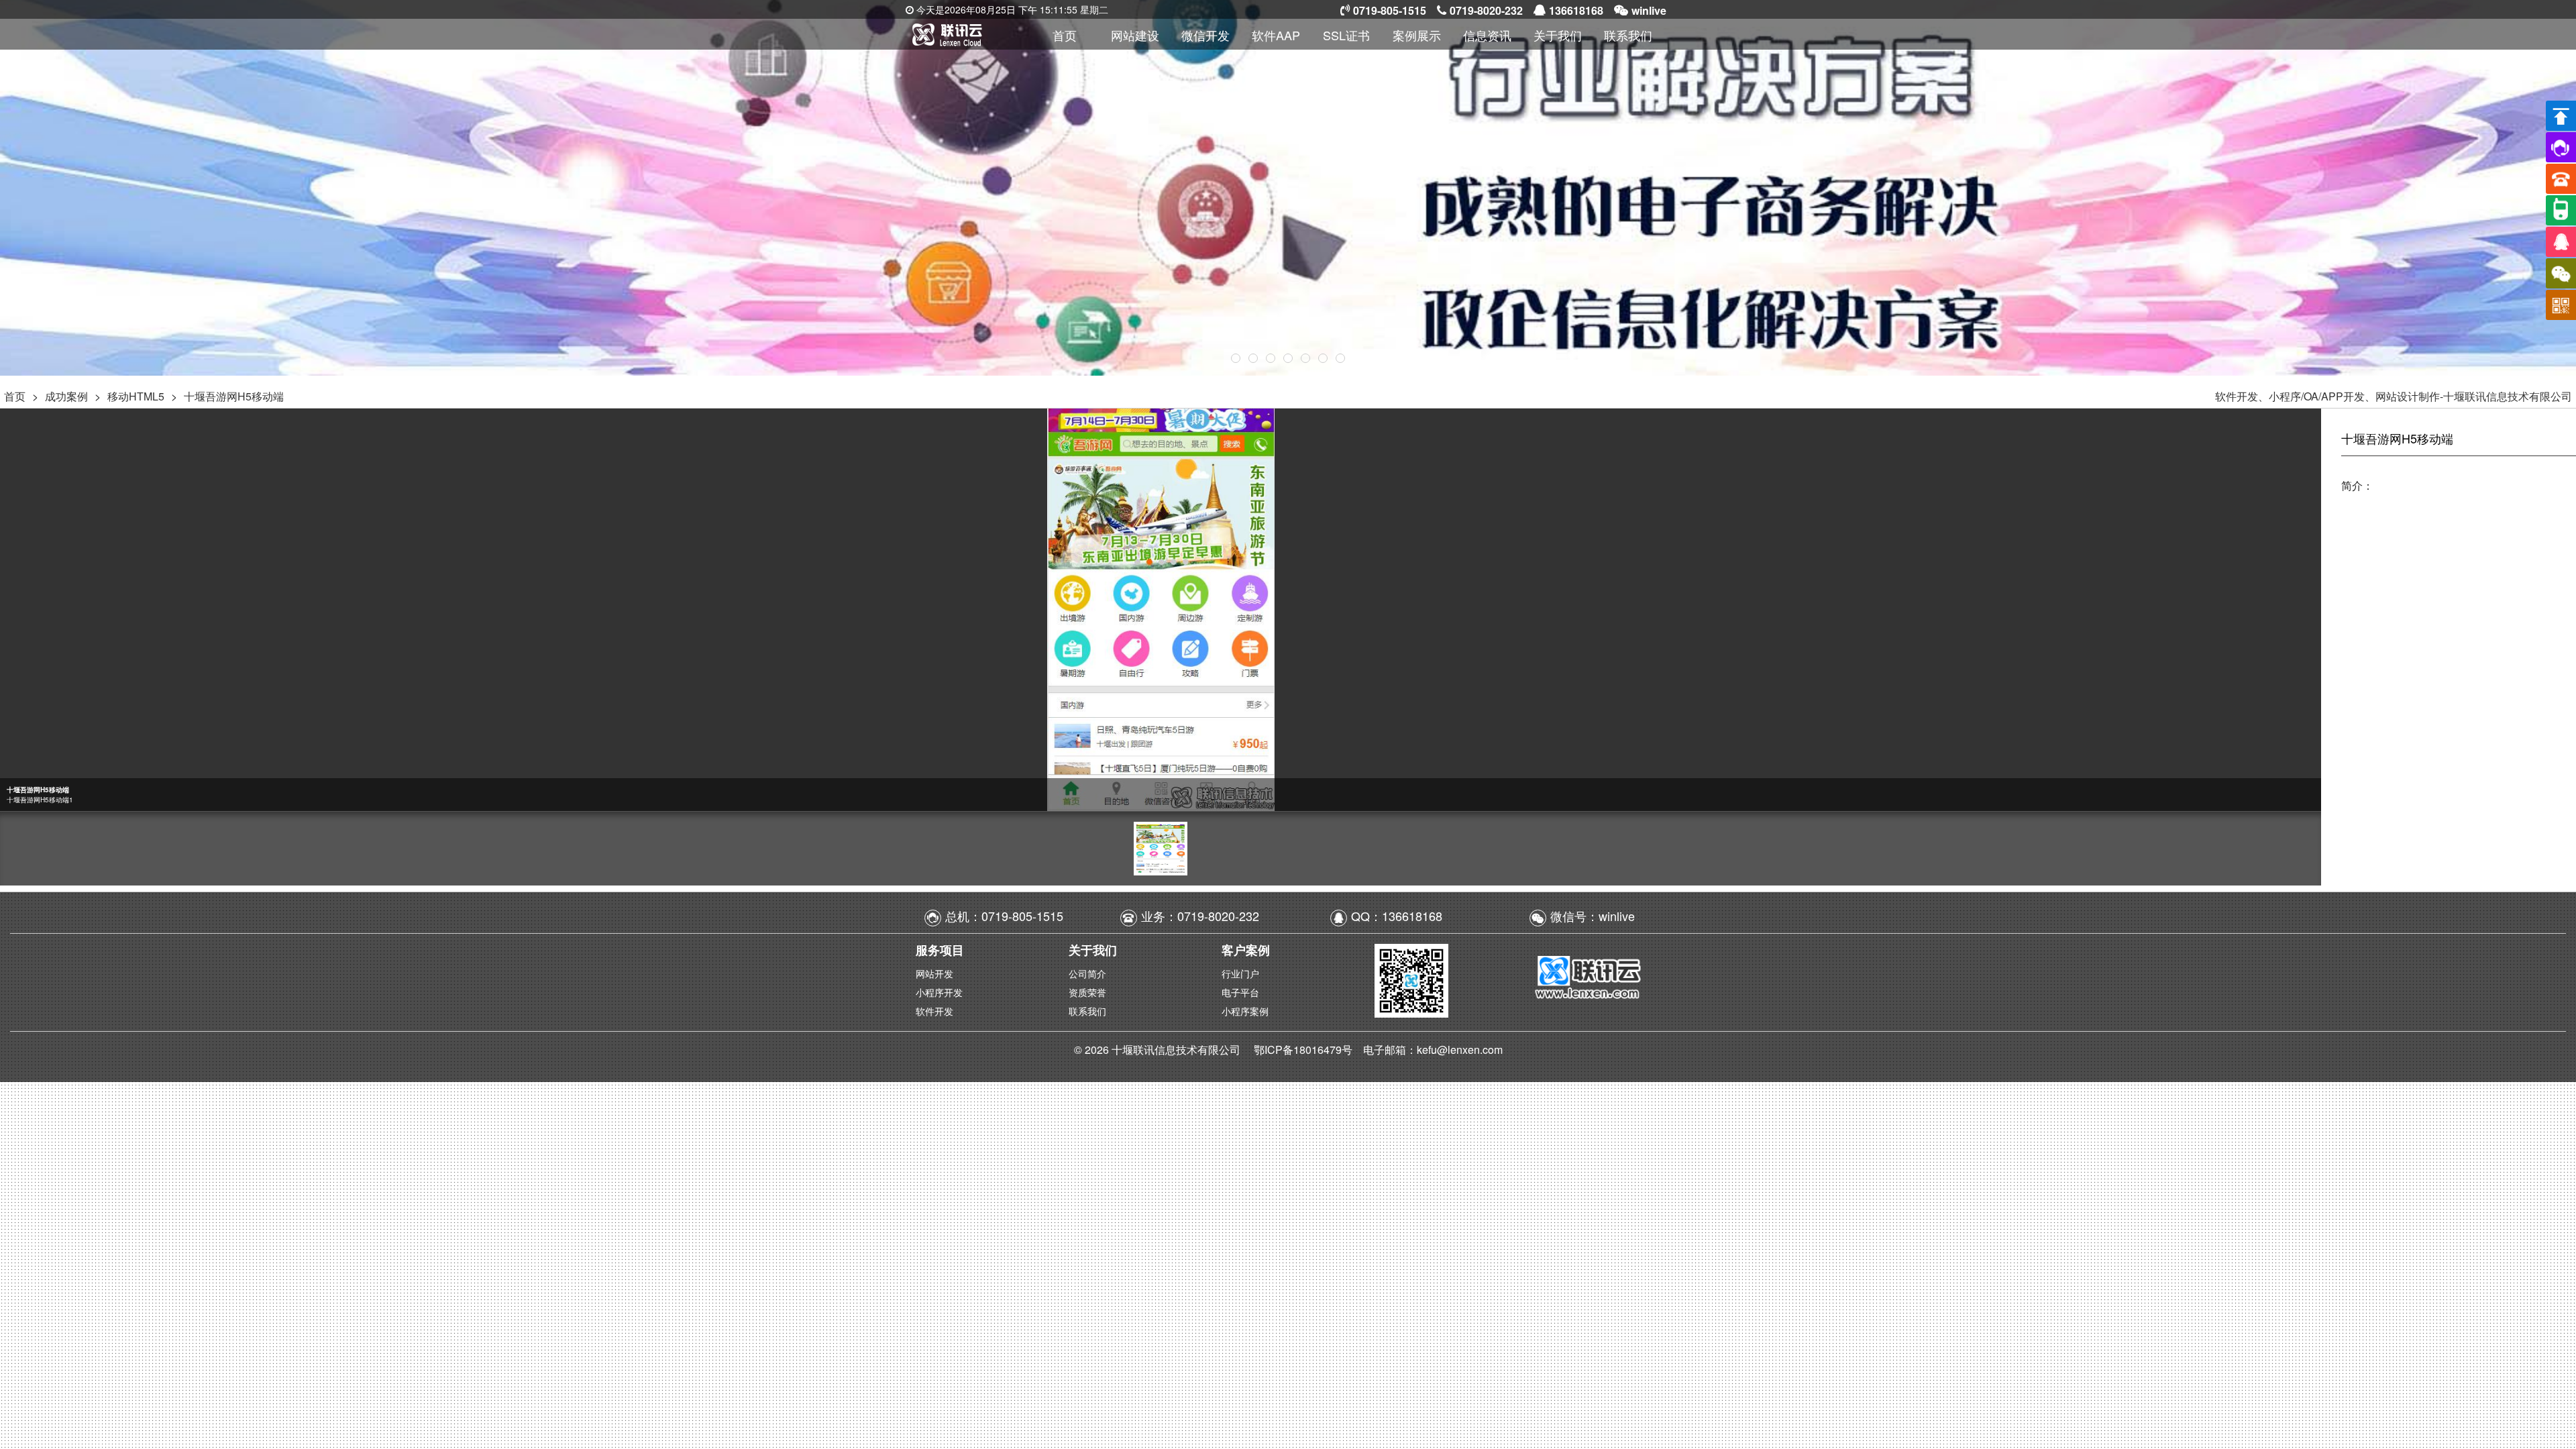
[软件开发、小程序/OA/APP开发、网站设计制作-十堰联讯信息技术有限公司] (967, 34)
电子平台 (1240, 992)
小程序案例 (1245, 1011)
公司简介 (1087, 973)
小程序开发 (939, 992)
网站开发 (934, 973)
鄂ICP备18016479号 (1304, 1050)
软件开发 (934, 1011)
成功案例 (66, 396)
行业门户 (1240, 973)
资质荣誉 (1087, 992)
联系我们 (1087, 1011)
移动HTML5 (136, 396)
